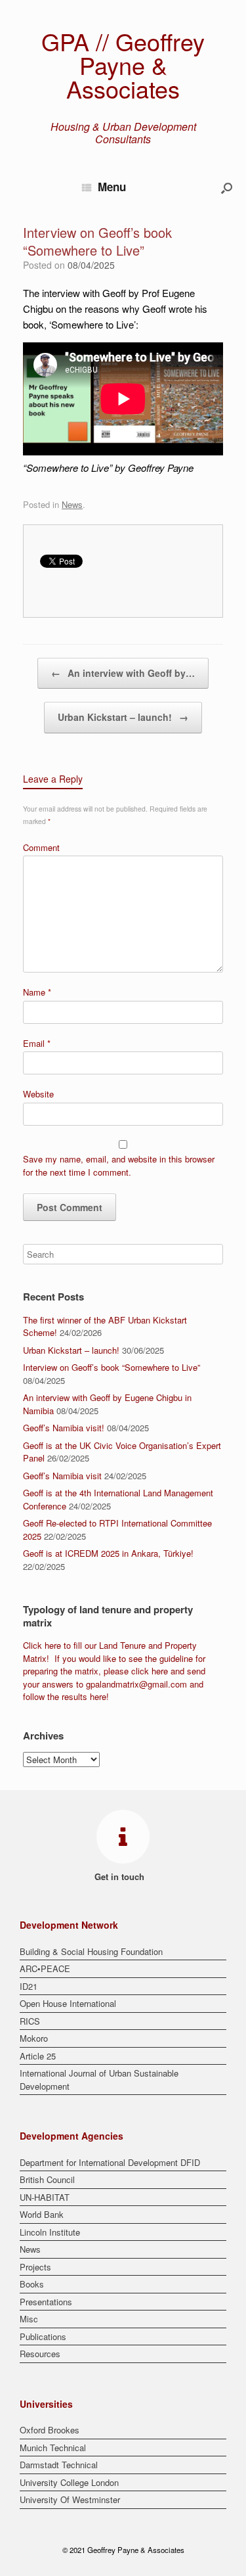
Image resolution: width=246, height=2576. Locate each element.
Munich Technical (53, 2448)
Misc (29, 2319)
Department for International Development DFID (110, 2162)
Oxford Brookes (50, 2430)
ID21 (29, 1986)
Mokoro (34, 2038)
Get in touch (121, 1876)
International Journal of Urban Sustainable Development (99, 2080)
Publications (43, 2336)
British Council (47, 2179)
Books (32, 2284)
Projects (35, 2267)
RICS (30, 2021)
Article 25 (38, 2056)
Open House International (68, 2003)
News (72, 504)
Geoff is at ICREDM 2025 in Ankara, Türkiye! (108, 1553)
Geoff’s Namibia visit (62, 1476)
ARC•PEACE (45, 1968)
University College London (69, 2482)
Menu (112, 187)
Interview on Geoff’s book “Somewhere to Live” (112, 1367)
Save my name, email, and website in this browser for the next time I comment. (119, 1165)
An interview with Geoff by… (123, 673)
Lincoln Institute (50, 2232)
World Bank (42, 2214)
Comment (41, 847)
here (53, 1645)
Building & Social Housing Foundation (91, 1951)
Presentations (46, 2302)
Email (37, 1043)
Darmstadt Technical (59, 2465)
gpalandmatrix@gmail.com (136, 1684)
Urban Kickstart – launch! (123, 717)
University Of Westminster (70, 2499)
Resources (40, 2354)
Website (38, 1094)
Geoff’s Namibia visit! (64, 1428)
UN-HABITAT (45, 2197)
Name (37, 992)
